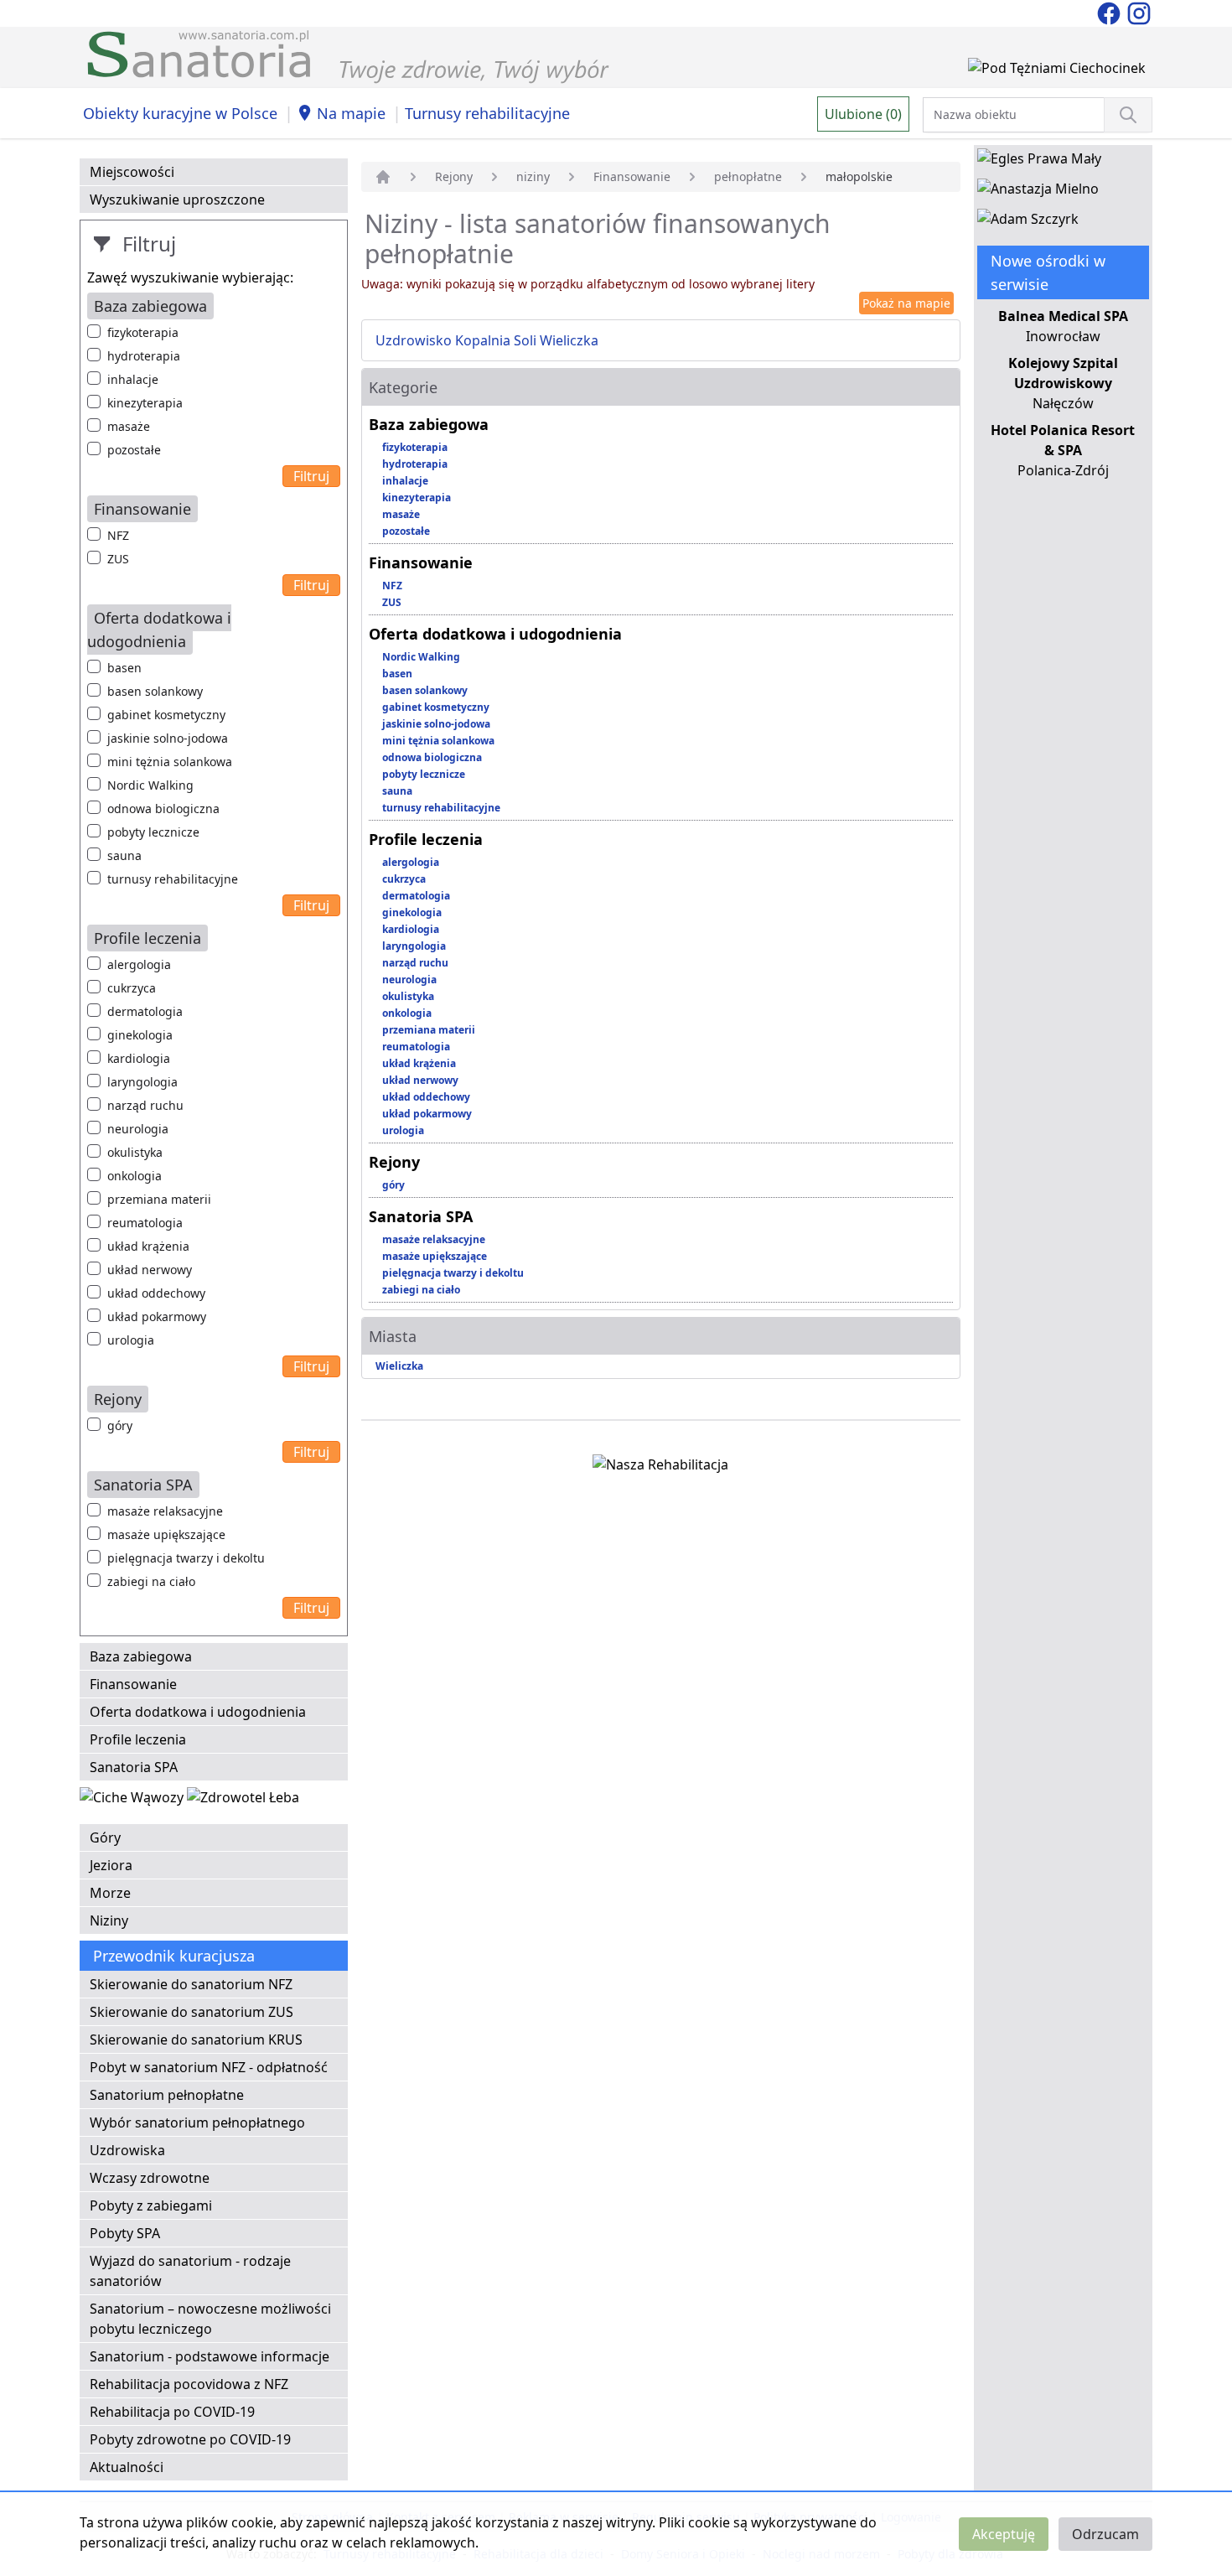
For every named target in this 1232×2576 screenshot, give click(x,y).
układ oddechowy (156, 1293)
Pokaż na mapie (906, 303)
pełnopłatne (748, 176)
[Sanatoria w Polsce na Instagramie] (1139, 12)
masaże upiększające (166, 1534)
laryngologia (142, 1082)
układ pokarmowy (157, 1317)
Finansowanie (133, 1684)
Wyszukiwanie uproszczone (177, 200)
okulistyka (135, 1152)
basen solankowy (155, 691)
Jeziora (111, 1865)
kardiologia (139, 1058)
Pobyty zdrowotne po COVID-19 (190, 2439)
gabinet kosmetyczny (166, 715)
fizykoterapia (143, 332)
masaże (129, 426)
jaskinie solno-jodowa (168, 738)
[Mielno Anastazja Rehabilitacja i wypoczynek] (1038, 192)
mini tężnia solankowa (170, 762)
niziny (533, 176)
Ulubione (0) (863, 114)
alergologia (139, 964)
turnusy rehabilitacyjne (173, 879)
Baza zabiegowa (141, 1656)
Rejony (454, 176)
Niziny (109, 1920)
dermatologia (145, 1011)
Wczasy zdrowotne (150, 2178)
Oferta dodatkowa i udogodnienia (198, 1712)
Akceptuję (1004, 2534)
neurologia (138, 1129)
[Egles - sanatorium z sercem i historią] (1039, 162)
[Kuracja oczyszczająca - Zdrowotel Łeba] (243, 1801)
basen (124, 668)
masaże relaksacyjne (165, 1511)
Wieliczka (399, 1366)
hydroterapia (144, 356)
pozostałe (134, 450)
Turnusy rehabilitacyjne (487, 113)
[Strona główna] (383, 177)
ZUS (118, 559)
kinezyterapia (145, 403)
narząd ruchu (145, 1105)
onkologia (135, 1176)
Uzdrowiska (127, 2150)
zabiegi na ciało (151, 1581)
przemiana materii (159, 1199)
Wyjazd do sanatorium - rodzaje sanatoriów (190, 2271)
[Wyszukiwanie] (1128, 115)
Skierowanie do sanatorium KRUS (196, 2040)
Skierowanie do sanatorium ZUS (192, 2012)
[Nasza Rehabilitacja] (660, 1468)
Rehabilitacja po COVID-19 (172, 2412)
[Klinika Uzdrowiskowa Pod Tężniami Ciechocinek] (1057, 71)
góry (120, 1425)
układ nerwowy (150, 1270)
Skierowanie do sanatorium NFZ (191, 1984)
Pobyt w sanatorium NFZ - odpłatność (209, 2067)
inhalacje (133, 379)
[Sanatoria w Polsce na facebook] (1110, 12)
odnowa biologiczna (163, 809)
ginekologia (140, 1035)
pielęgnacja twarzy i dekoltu (186, 1558)
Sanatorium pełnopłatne (167, 2095)
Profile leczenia (138, 1739)
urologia (131, 1340)
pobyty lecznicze (153, 832)
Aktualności (127, 2467)
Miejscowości (132, 172)
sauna (124, 855)
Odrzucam (1105, 2534)
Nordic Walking (150, 785)
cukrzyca (132, 988)
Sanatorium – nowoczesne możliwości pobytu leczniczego (210, 2319)
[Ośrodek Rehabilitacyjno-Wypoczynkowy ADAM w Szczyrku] (1028, 222)
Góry (105, 1837)
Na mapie (351, 113)
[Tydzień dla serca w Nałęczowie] (133, 1801)
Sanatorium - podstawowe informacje (210, 2356)
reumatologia (145, 1223)
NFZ (118, 535)
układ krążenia (148, 1246)
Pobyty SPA (125, 2233)
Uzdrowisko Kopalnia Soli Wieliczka (487, 340)
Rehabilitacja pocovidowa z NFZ (189, 2384)
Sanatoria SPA (134, 1767)
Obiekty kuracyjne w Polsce (180, 113)
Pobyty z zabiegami (151, 2205)
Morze (110, 1893)
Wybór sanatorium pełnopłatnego (197, 2122)
